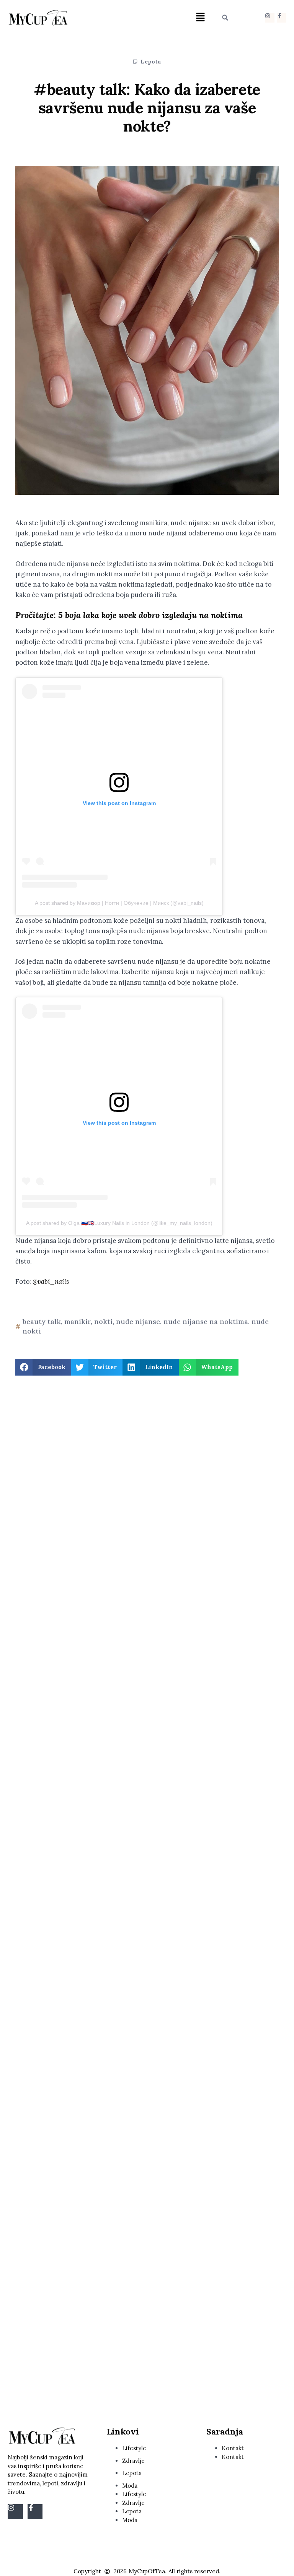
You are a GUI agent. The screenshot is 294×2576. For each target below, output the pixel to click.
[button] (201, 18)
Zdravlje (133, 2461)
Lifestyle (134, 2448)
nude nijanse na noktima (206, 1321)
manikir (78, 1321)
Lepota (151, 62)
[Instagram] (270, 18)
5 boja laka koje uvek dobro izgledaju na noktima (150, 615)
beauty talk (42, 1321)
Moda (130, 2486)
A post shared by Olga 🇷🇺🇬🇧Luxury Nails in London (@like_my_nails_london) (119, 1223)
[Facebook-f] (282, 18)
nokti (103, 1321)
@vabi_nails (50, 1281)
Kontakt (233, 2448)
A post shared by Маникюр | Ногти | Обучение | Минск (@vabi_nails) (119, 903)
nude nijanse (138, 1321)
